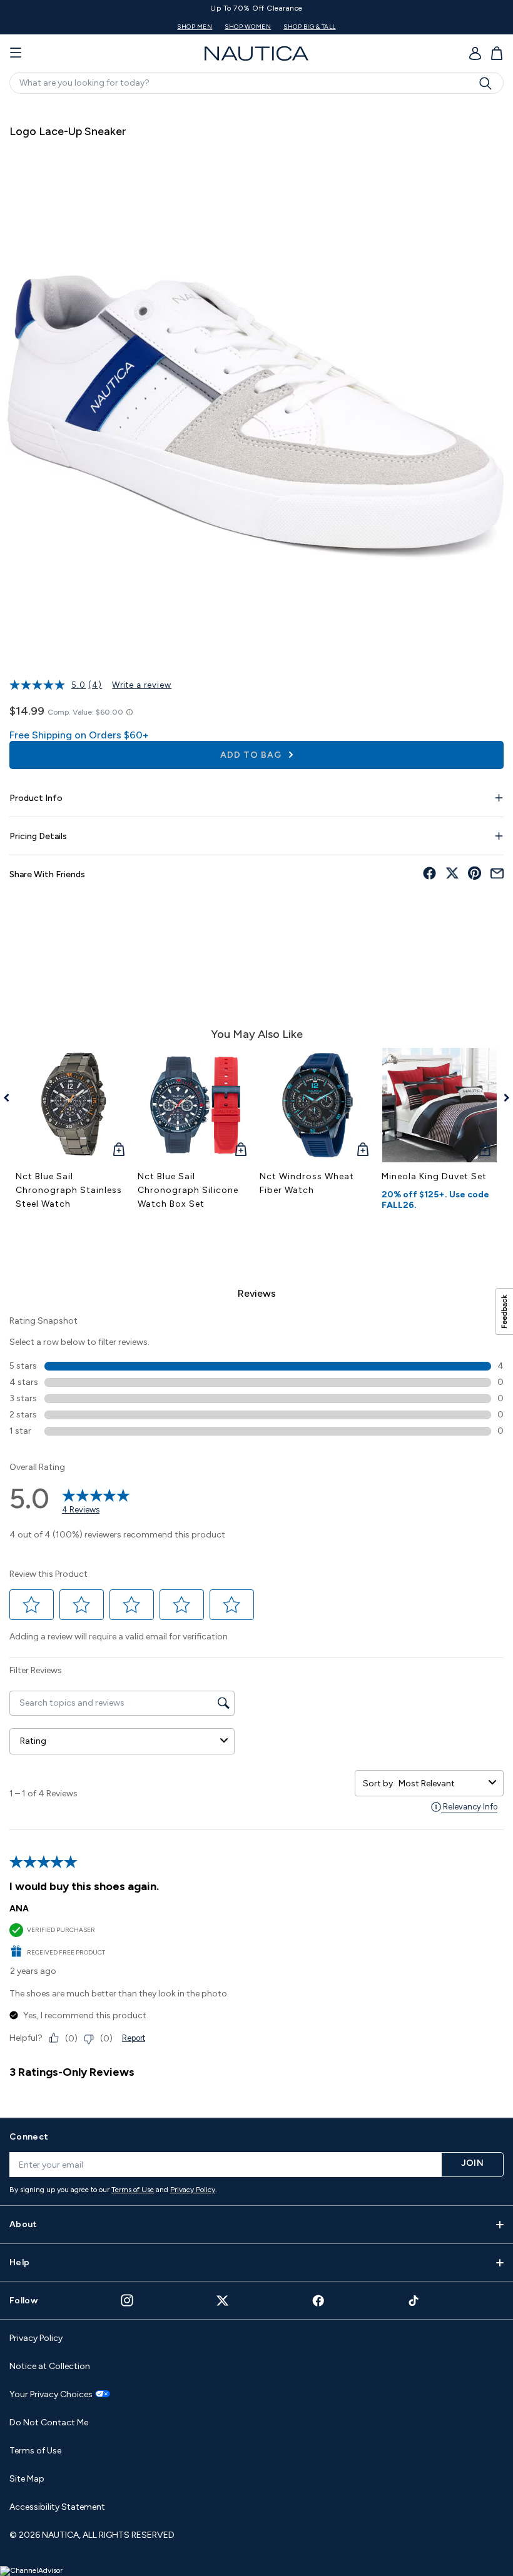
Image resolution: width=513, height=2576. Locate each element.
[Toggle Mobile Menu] (16, 53)
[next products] (502, 1098)
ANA (19, 1909)
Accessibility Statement (57, 2507)
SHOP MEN (227, 27)
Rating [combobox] (33, 1741)
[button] (32, 1605)
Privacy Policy (193, 2190)
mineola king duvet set (434, 1176)
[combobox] (441, 1784)
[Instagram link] (127, 2300)
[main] (256, 1104)
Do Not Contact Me (49, 2423)
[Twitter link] (223, 2301)
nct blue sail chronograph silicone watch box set (188, 1190)
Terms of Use (133, 2190)
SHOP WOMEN (280, 27)
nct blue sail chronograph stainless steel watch (69, 1190)
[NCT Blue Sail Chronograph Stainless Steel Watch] (74, 1105)
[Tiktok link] (414, 2301)
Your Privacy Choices (51, 2395)
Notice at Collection (50, 2366)
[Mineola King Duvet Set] (439, 1105)
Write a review (142, 685)
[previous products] (11, 1098)
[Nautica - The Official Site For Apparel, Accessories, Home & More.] (256, 53)
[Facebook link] (318, 2301)
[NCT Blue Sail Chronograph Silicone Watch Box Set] (196, 1105)
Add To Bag (252, 755)
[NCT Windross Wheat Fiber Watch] (317, 1105)
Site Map (27, 2479)
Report (134, 2038)
